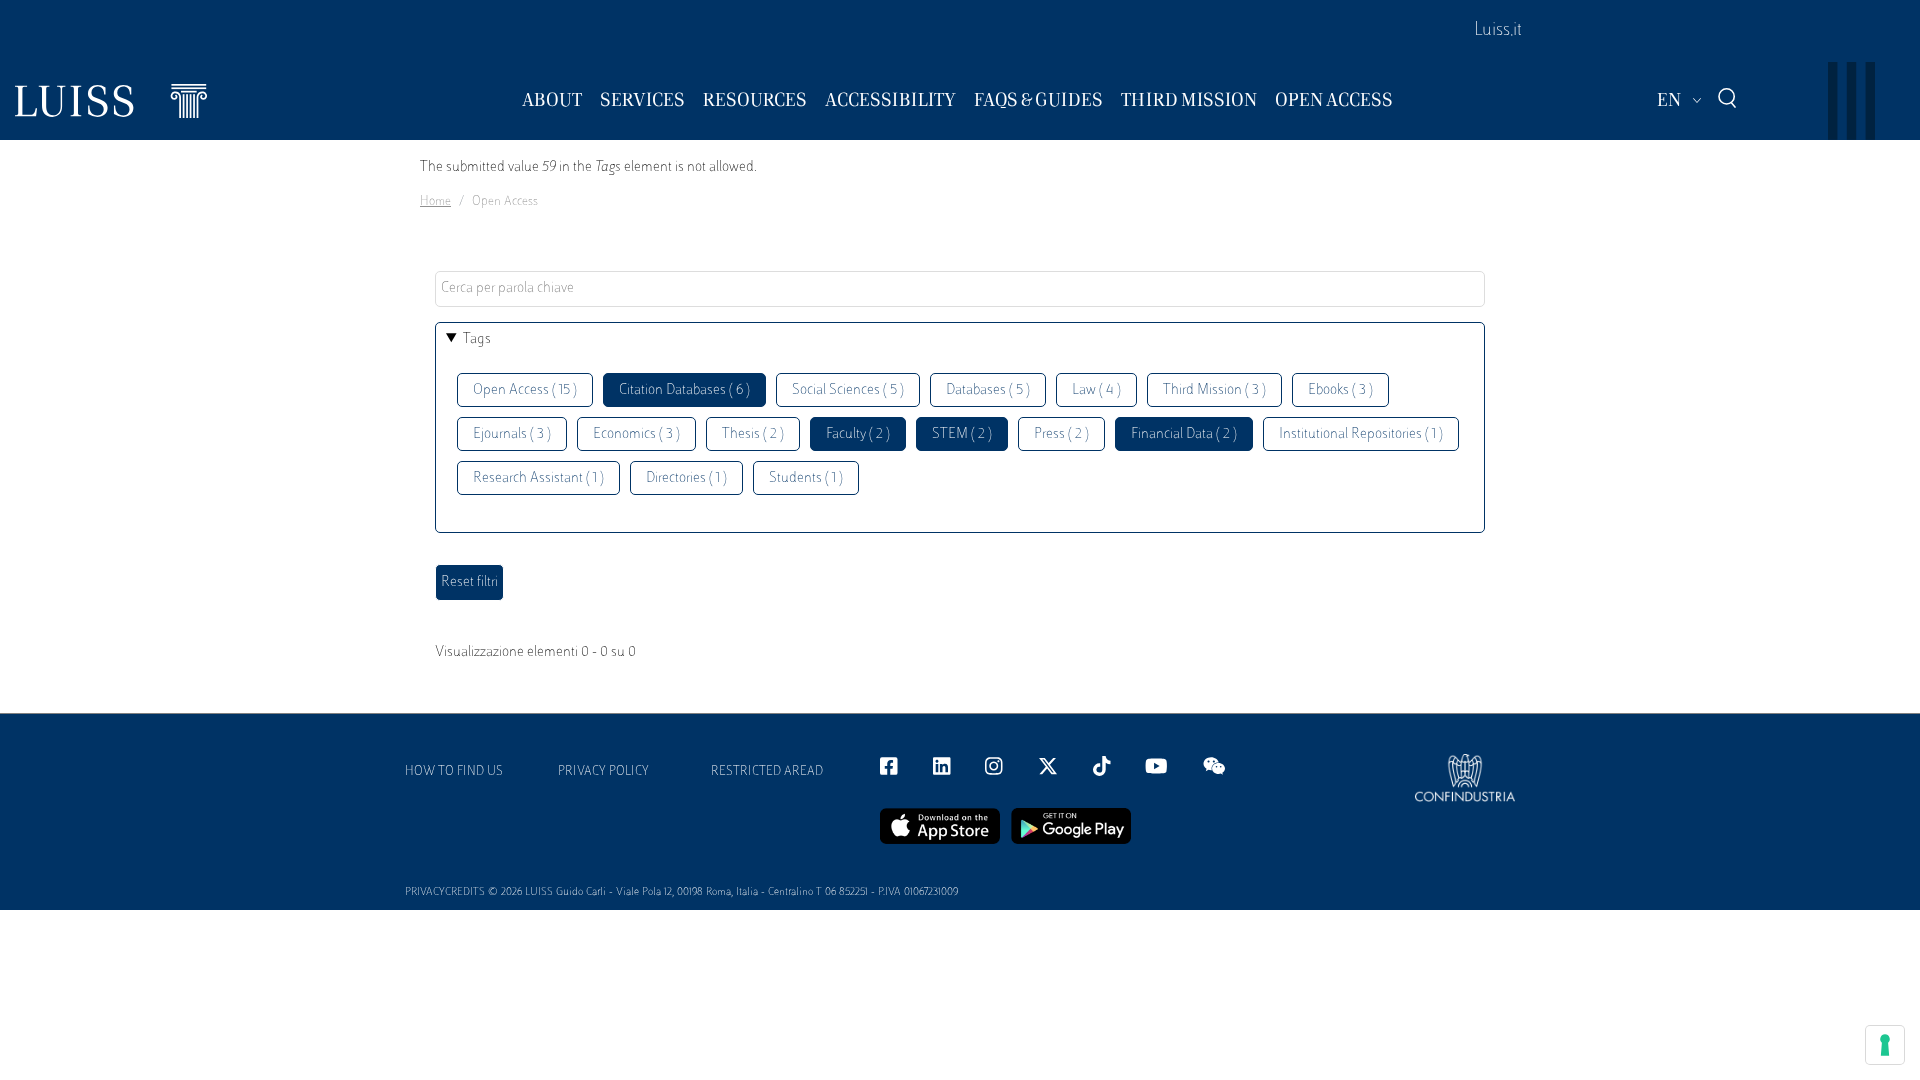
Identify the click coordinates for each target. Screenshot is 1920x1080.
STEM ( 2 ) (962, 434)
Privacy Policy (603, 772)
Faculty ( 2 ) (858, 434)
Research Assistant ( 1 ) (538, 478)
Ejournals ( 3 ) (512, 434)
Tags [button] (477, 339)
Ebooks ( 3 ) (1340, 390)
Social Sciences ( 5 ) (848, 390)
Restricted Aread (767, 772)
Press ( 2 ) (1061, 434)
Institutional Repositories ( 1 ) (1361, 434)
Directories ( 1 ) (686, 478)
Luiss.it (1498, 31)
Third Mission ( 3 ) (1214, 390)
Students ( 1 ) (806, 478)
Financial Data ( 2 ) (1184, 434)
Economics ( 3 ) (636, 434)
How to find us (454, 772)
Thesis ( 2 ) (753, 434)
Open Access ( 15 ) (525, 390)
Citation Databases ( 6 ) (684, 390)
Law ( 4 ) (1096, 390)
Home (435, 202)
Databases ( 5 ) (988, 390)
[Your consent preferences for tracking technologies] (1885, 1045)
